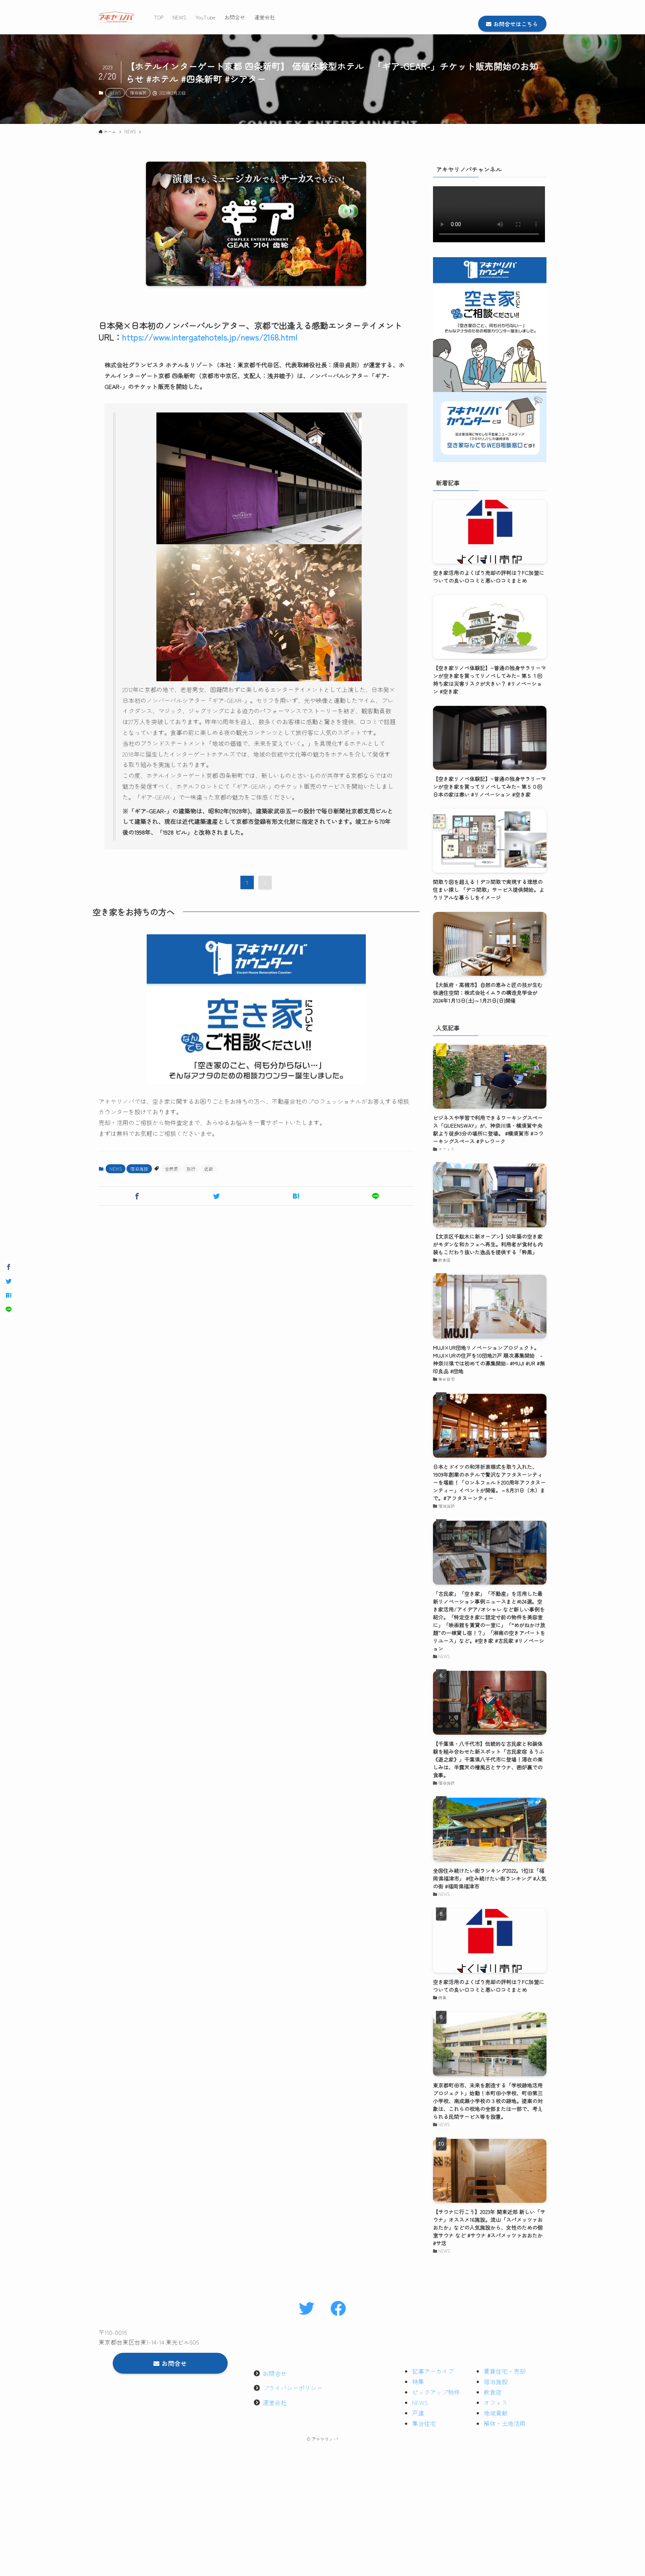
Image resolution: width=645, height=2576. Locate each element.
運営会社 (275, 2402)
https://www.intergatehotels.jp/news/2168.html (210, 337)
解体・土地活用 (505, 2423)
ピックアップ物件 (436, 2392)
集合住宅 (424, 2423)
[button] (137, 1196)
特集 (418, 2382)
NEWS (115, 93)
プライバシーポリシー (293, 2388)
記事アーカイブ (433, 2371)
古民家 (171, 1169)
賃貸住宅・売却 (505, 2371)
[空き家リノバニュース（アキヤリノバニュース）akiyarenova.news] (116, 17)
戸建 (418, 2413)
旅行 (191, 1169)
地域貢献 (496, 2413)
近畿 (209, 1169)
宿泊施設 (138, 93)
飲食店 (493, 2392)
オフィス (496, 2402)
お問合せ (275, 2373)
